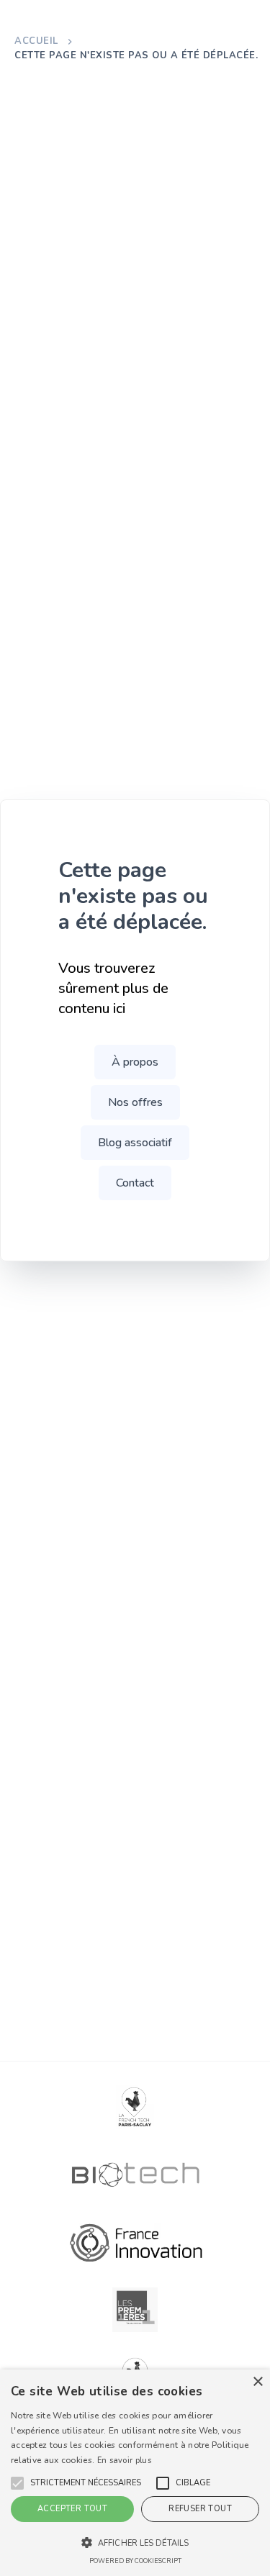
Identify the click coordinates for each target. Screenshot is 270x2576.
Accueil (36, 41)
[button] (86, 2483)
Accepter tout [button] (72, 2509)
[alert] (135, 2473)
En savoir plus (124, 2461)
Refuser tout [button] (200, 2509)
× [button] (257, 2382)
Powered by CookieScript (135, 2561)
